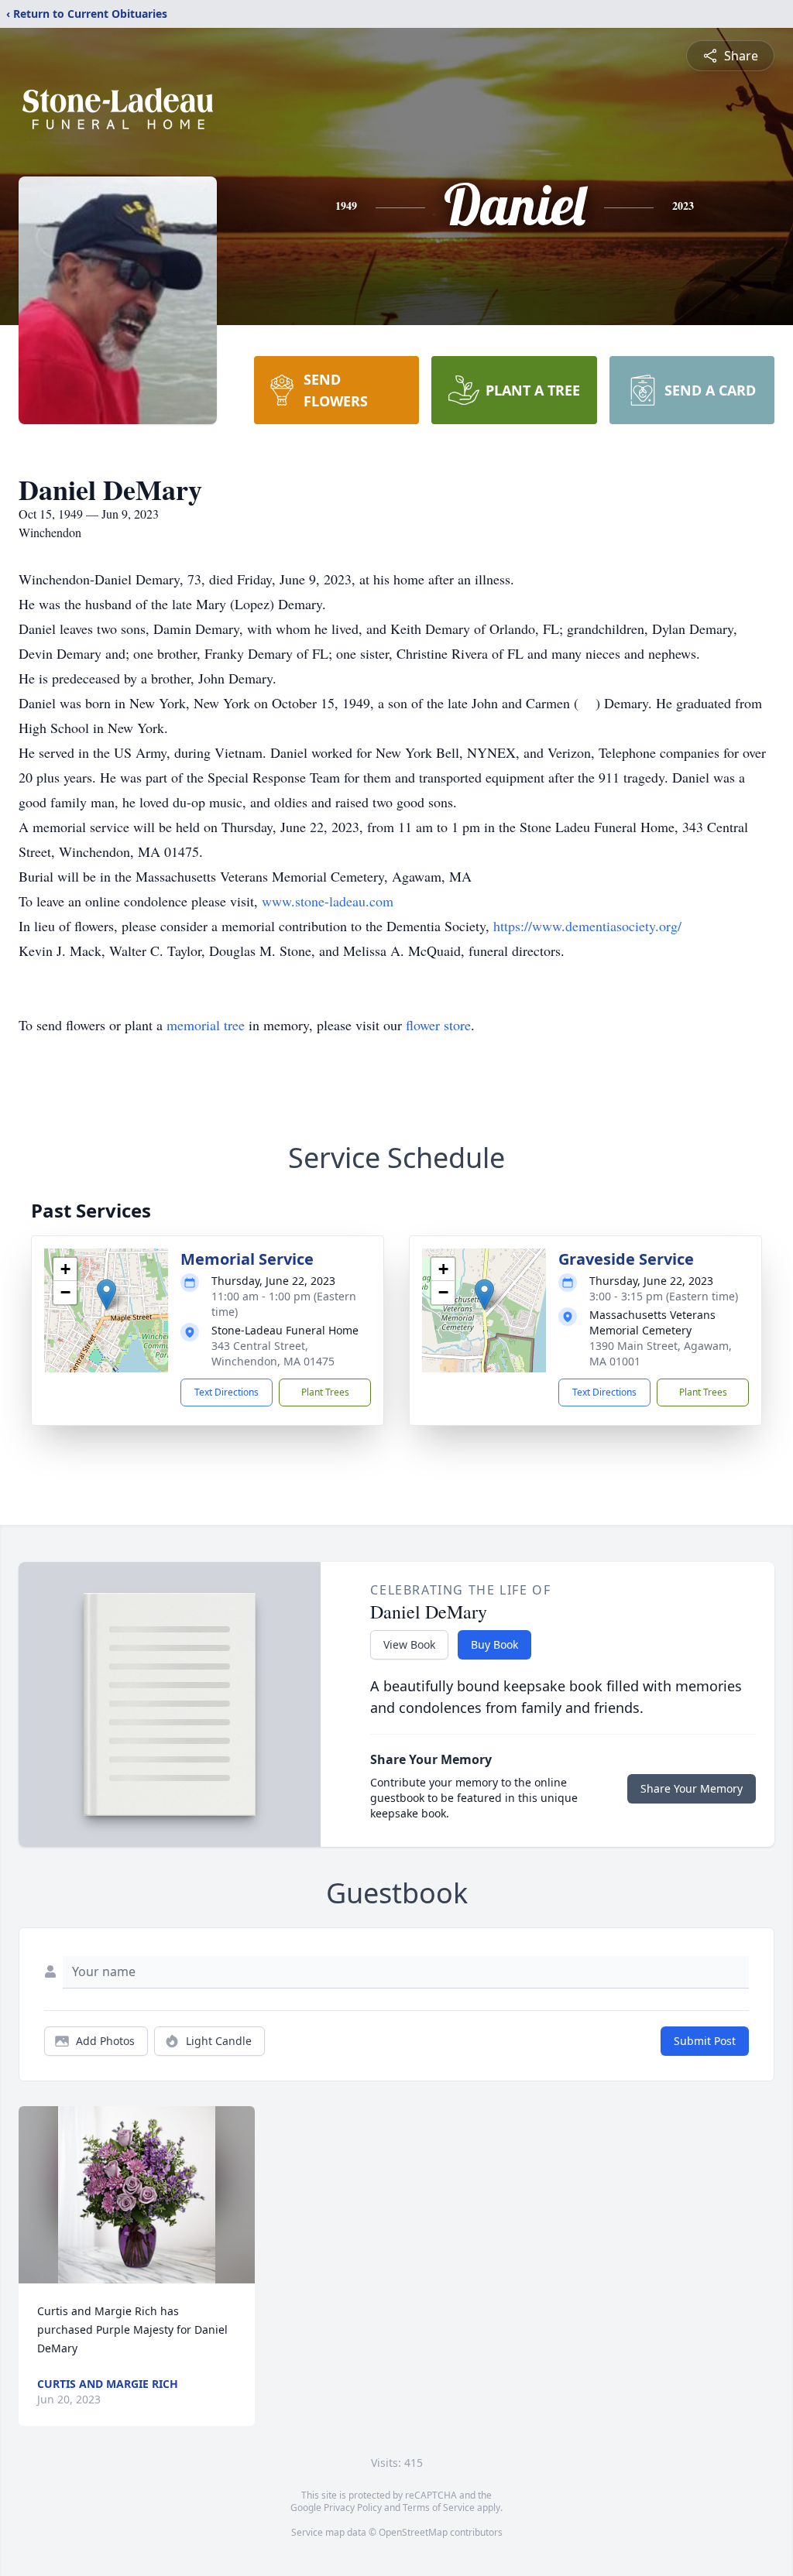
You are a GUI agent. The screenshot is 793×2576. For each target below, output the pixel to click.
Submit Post (705, 2041)
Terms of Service (439, 2507)
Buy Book (494, 1644)
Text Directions (227, 1392)
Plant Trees (325, 1392)
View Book (409, 1644)
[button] (106, 1295)
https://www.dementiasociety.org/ (587, 926)
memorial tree (206, 1025)
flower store (438, 1025)
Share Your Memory (692, 1788)
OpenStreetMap (413, 2532)
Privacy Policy (353, 2507)
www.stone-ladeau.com (328, 901)
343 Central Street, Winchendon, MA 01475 (273, 1353)
